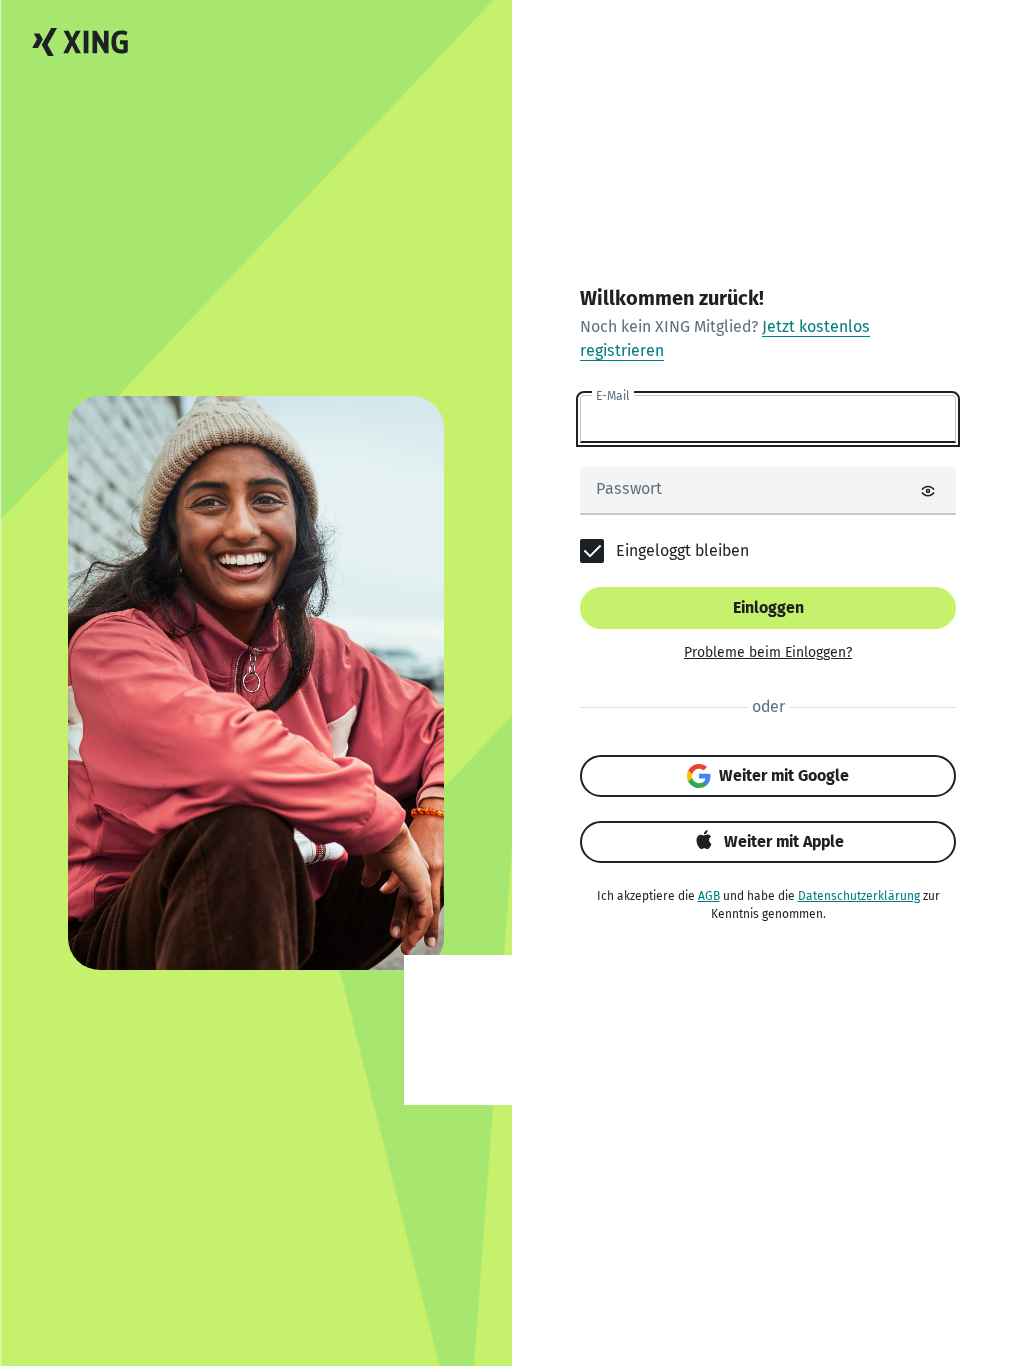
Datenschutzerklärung (859, 896)
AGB (709, 896)
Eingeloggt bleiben (682, 550)
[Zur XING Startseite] (80, 43)
